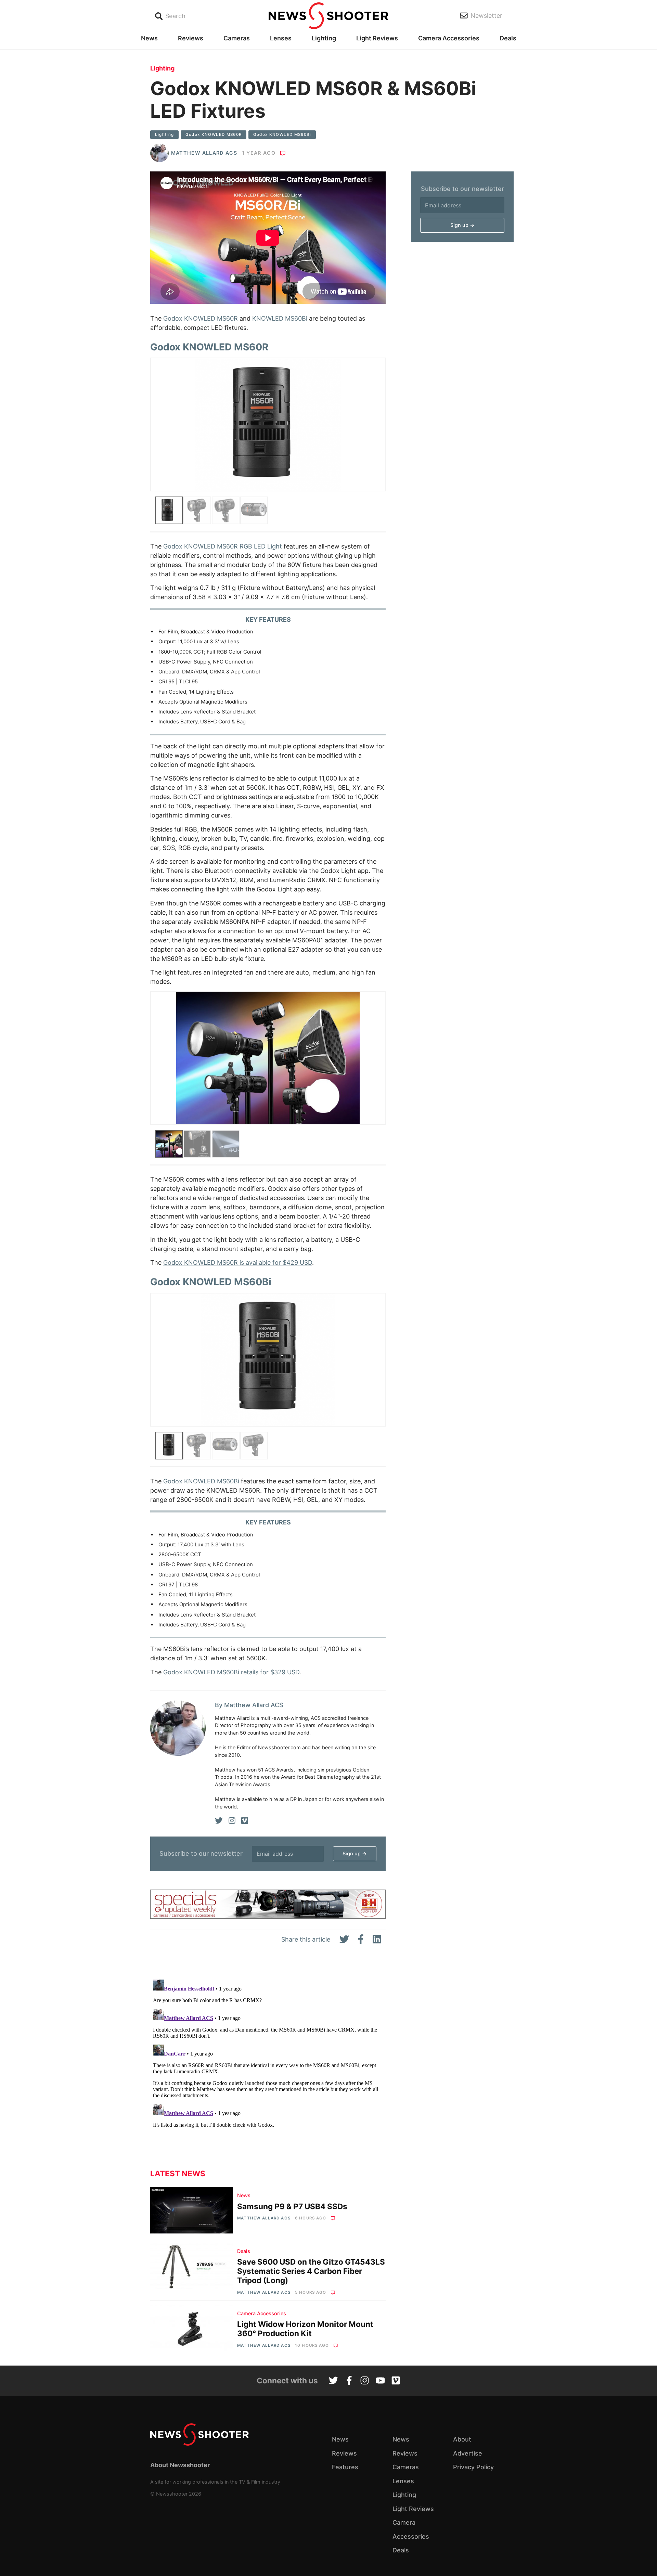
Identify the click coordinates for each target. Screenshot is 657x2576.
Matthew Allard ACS (204, 153)
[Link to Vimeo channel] (396, 2381)
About (462, 2439)
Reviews (191, 38)
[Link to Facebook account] (349, 2381)
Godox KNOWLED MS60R (214, 134)
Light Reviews (377, 38)
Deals (508, 38)
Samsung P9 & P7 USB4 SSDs (292, 2206)
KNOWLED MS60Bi (280, 318)
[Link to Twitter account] (333, 2381)
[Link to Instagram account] (365, 2381)
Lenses (281, 38)
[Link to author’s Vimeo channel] (245, 1821)
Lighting (324, 38)
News (149, 38)
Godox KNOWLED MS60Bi (282, 134)
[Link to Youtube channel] (380, 2381)
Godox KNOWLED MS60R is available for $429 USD (238, 1263)
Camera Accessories (449, 38)
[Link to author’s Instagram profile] (232, 1821)
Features (345, 2467)
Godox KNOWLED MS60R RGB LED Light (223, 546)
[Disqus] (268, 2062)
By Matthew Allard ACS (249, 1705)
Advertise (468, 2453)
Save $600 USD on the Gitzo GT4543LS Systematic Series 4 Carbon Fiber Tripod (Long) (311, 2271)
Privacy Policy (473, 2467)
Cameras (237, 38)
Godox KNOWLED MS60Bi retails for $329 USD (231, 1672)
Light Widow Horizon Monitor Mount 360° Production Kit (305, 2329)
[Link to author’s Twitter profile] (219, 1821)
